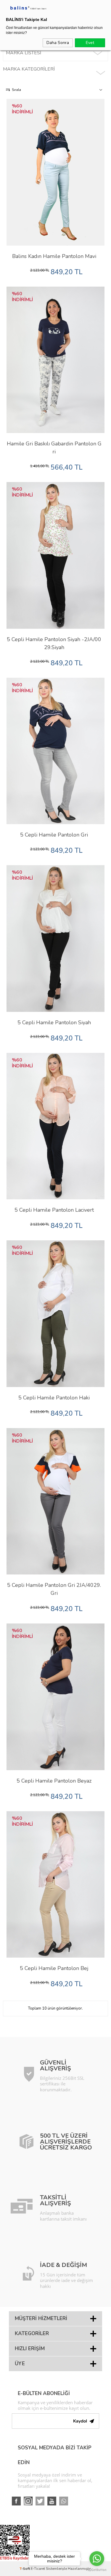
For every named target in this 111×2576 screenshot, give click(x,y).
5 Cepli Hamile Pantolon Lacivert (54, 1210)
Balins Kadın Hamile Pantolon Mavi (54, 256)
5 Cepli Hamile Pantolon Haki (54, 1398)
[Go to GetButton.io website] (97, 2570)
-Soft (25, 2569)
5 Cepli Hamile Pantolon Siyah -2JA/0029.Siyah (54, 643)
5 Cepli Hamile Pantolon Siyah (54, 1022)
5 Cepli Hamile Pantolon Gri (54, 835)
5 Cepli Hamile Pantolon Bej (54, 1968)
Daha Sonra (58, 43)
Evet (90, 43)
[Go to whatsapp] (97, 2559)
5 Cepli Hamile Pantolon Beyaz (54, 1781)
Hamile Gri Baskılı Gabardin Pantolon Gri (54, 448)
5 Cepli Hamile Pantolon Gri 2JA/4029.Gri (54, 1589)
